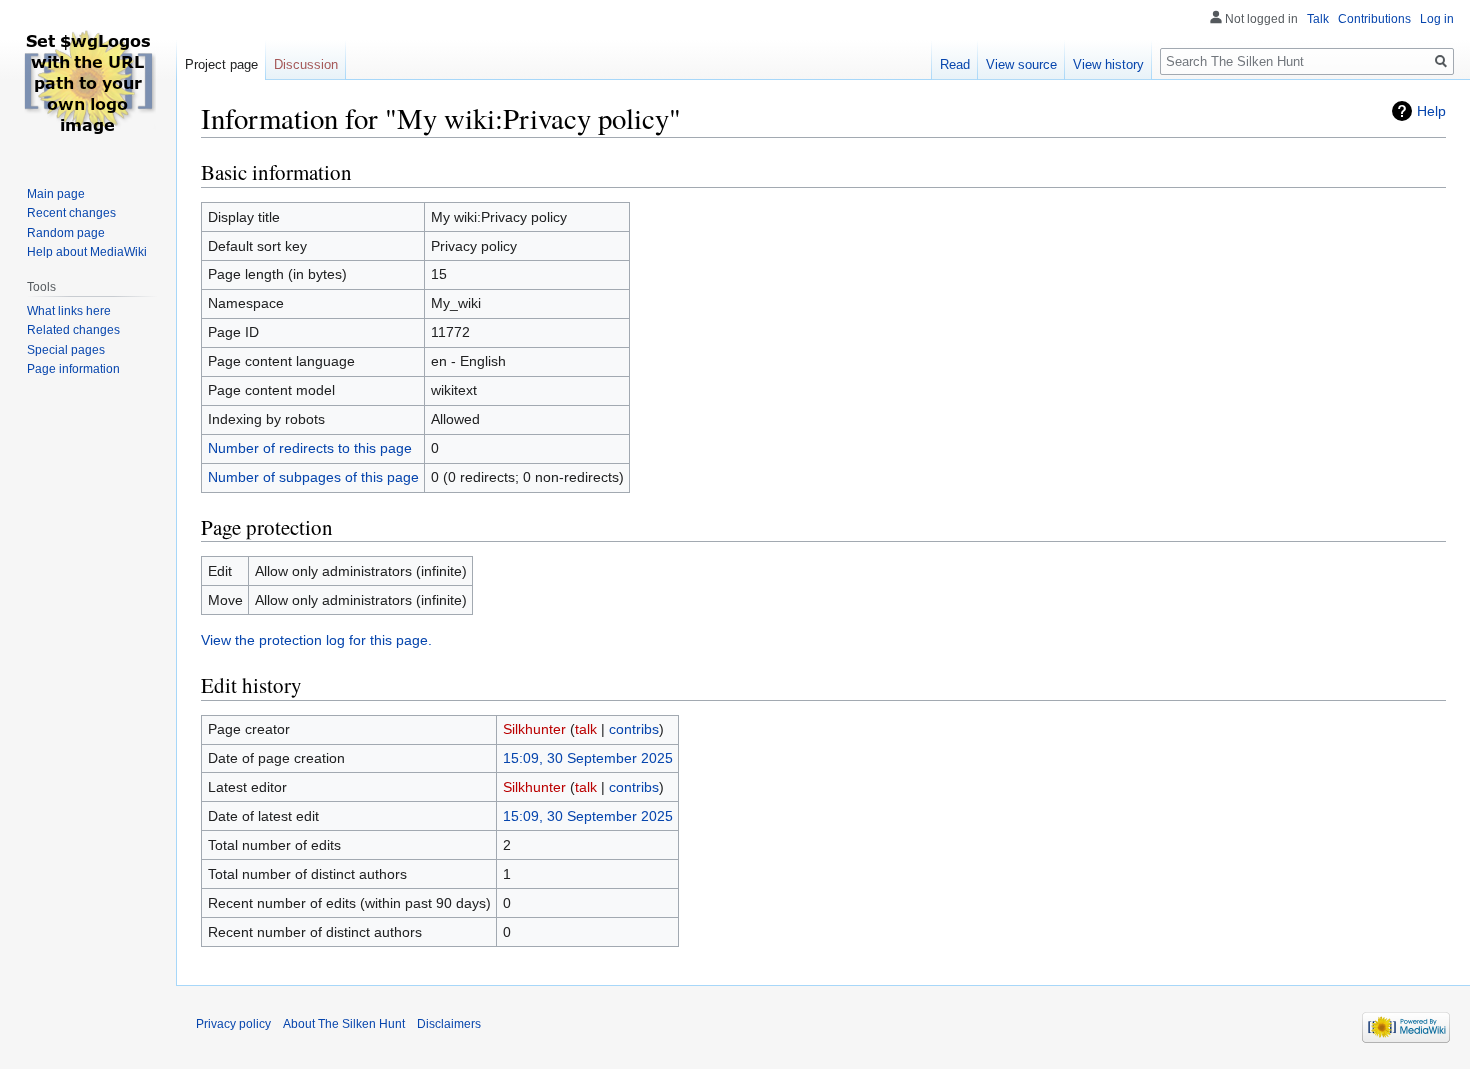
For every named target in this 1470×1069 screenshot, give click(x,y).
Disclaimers (449, 1024)
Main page (56, 194)
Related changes (73, 330)
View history (1108, 64)
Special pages (66, 350)
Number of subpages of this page (313, 477)
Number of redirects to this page (310, 448)
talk (586, 729)
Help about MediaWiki (87, 252)
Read (955, 64)
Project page (221, 64)
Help (1431, 111)
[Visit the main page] (88, 80)
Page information (73, 369)
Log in (1437, 19)
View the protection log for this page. (316, 640)
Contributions (1374, 19)
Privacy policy (233, 1024)
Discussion (306, 64)
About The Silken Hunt (344, 1024)
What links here (69, 311)
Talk (1318, 19)
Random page (66, 233)
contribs (634, 729)
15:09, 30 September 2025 (588, 758)
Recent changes (71, 213)
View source (1021, 64)
